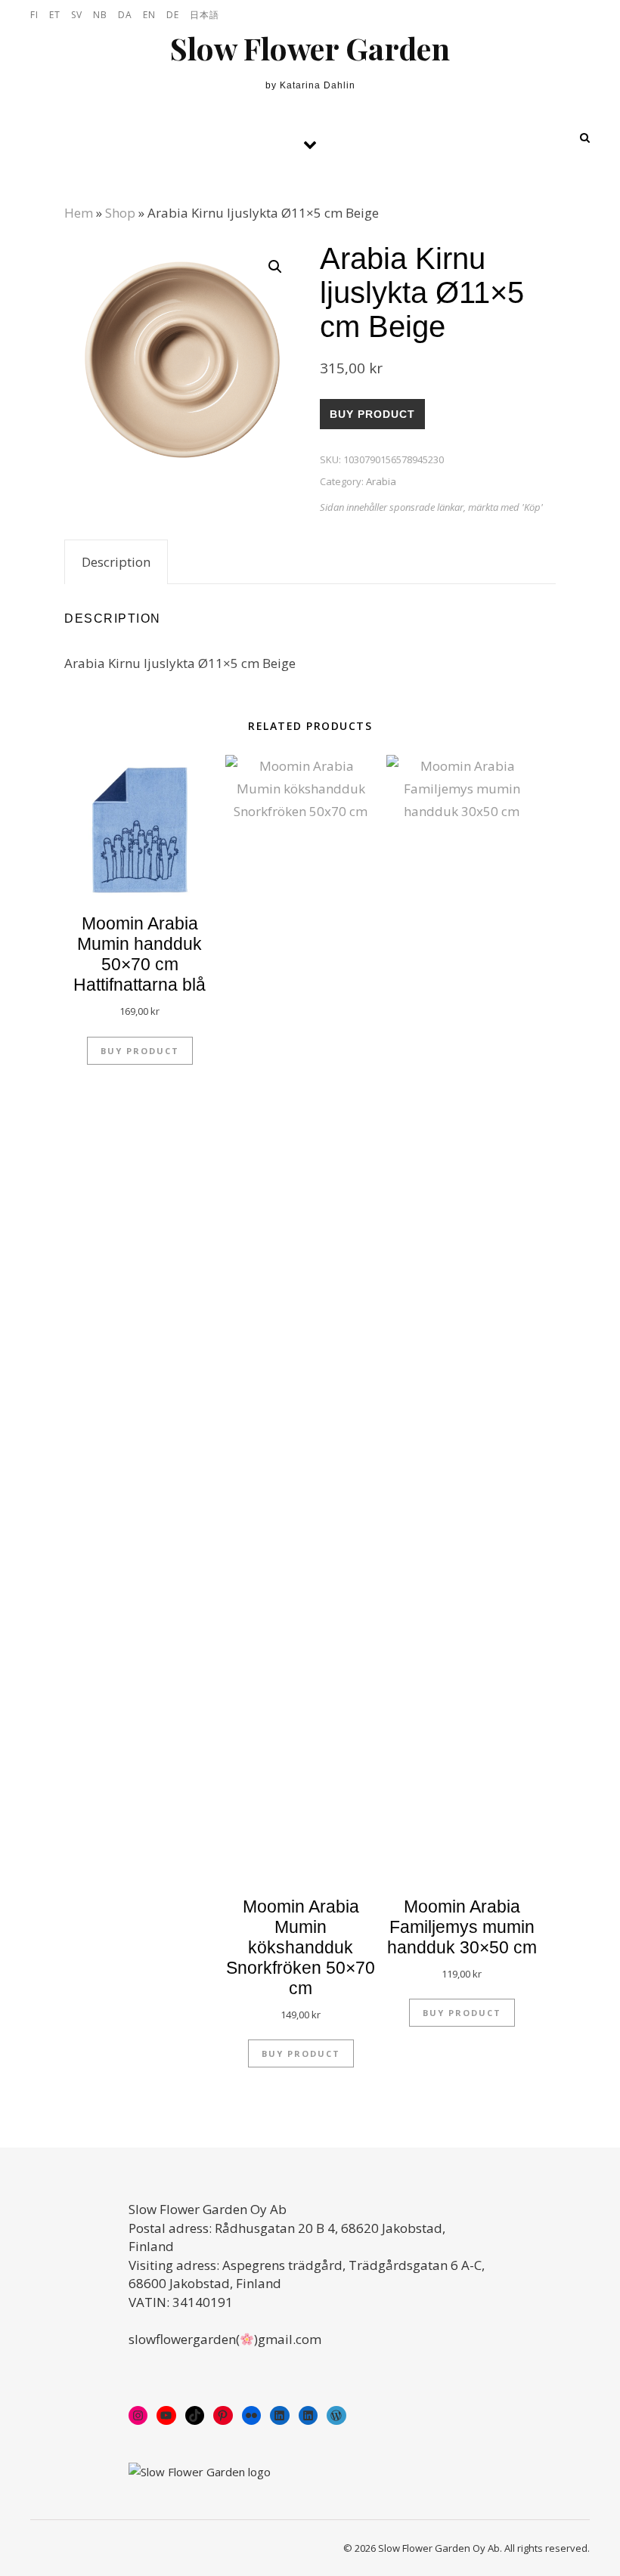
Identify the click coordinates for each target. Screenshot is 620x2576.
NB (100, 15)
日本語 (205, 15)
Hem (79, 213)
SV (77, 15)
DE (173, 15)
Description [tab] (116, 562)
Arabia (381, 481)
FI (34, 15)
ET (55, 15)
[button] (275, 267)
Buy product (372, 414)
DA (125, 15)
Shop (120, 213)
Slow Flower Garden (310, 48)
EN (149, 15)
